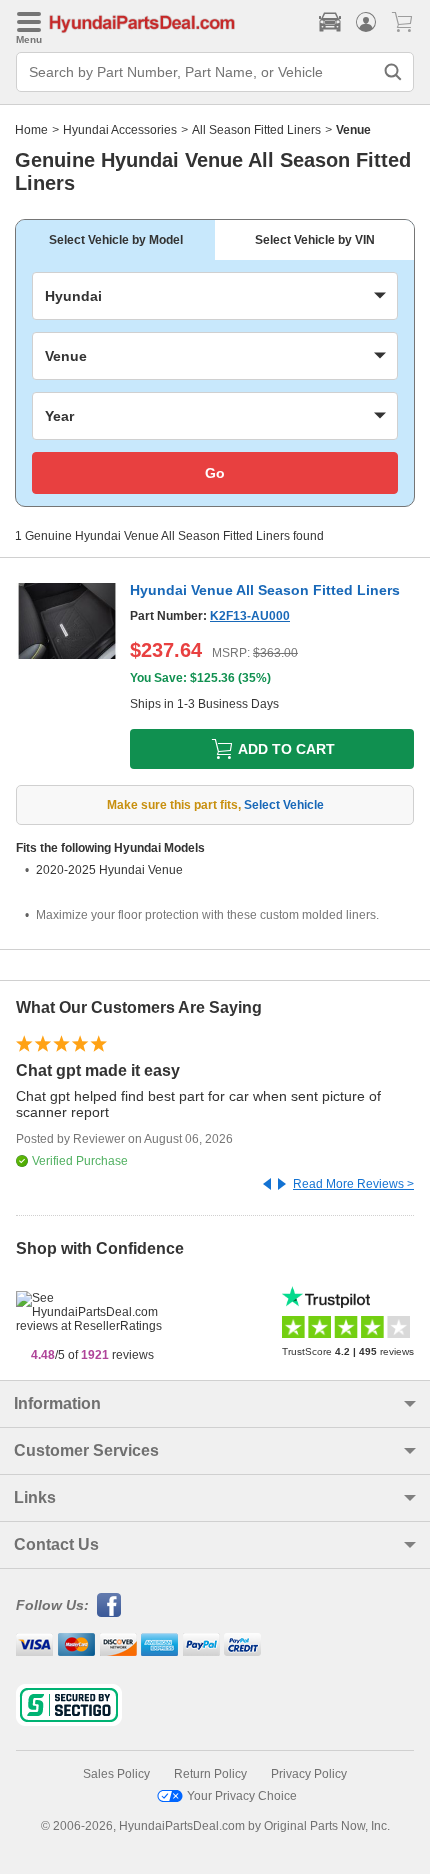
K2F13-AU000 (250, 616)
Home (31, 130)
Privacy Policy (309, 1774)
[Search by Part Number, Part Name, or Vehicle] (393, 72)
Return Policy (210, 1774)
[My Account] (366, 22)
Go (215, 473)
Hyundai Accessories (120, 130)
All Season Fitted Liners (256, 130)
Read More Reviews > (353, 1184)
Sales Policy (116, 1774)
